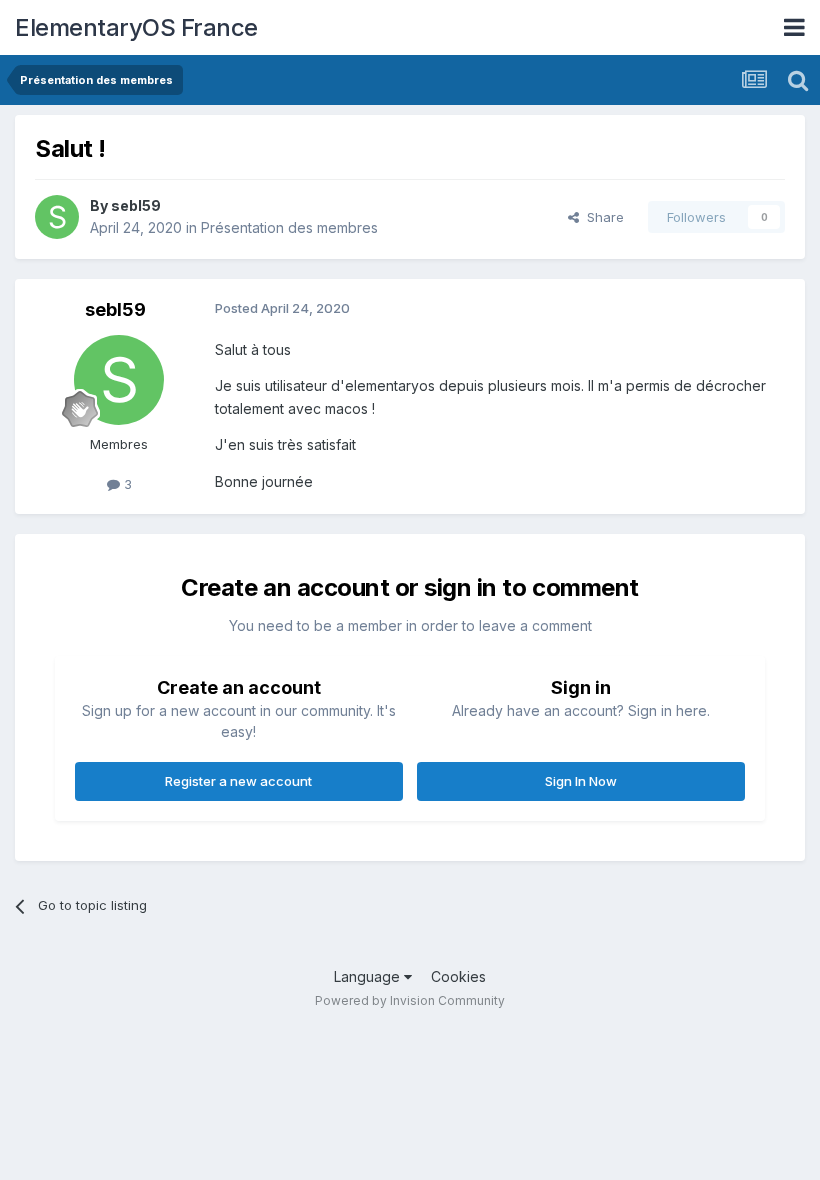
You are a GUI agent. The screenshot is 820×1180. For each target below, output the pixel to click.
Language (369, 976)
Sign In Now (581, 781)
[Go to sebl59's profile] (57, 217)
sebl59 (136, 205)
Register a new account (238, 781)
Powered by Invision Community (410, 1000)
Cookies (458, 976)
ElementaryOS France (136, 27)
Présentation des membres (289, 227)
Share (601, 217)
